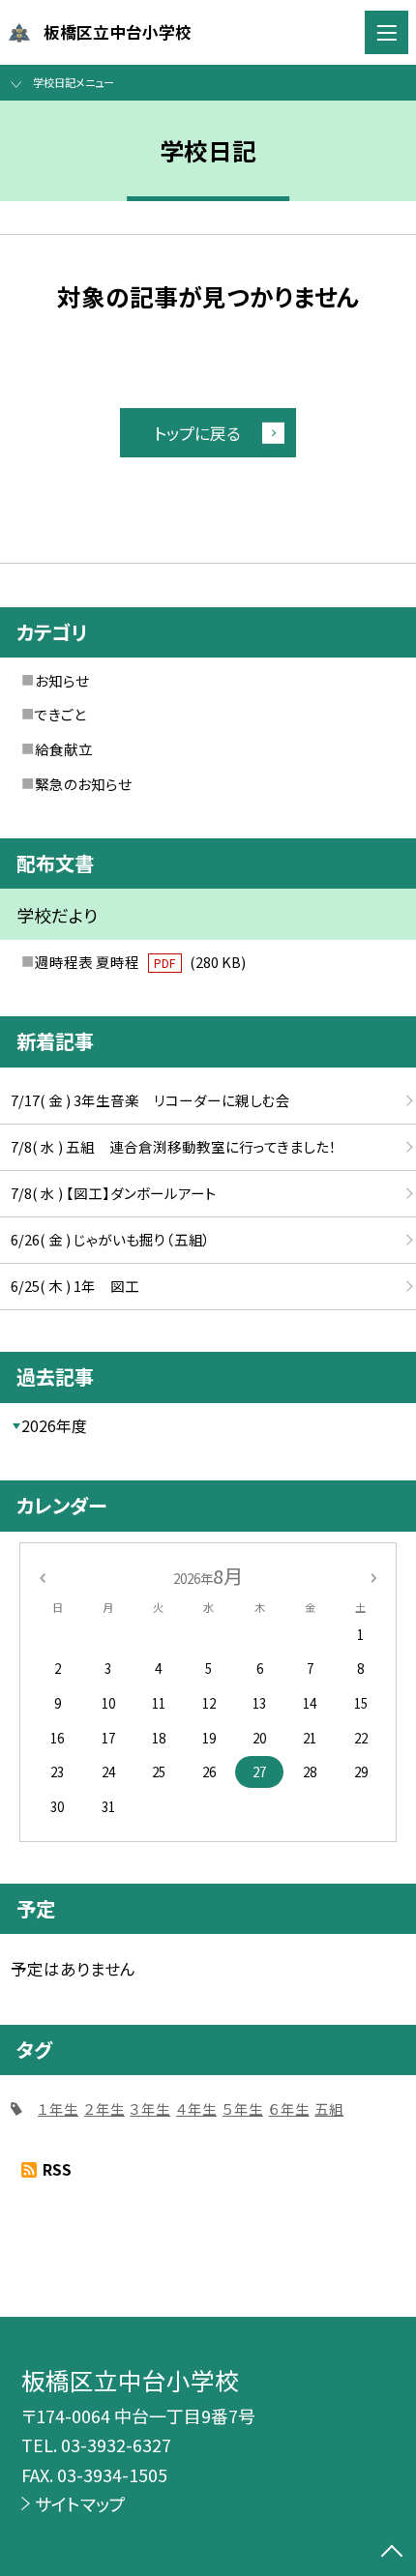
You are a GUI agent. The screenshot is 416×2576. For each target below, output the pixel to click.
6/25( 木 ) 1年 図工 (75, 1286)
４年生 (196, 2108)
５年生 (243, 2108)
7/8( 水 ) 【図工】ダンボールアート (114, 1193)
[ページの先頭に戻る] (392, 2553)
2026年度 (54, 1426)
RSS (57, 2169)
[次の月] (373, 1575)
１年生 (58, 2108)
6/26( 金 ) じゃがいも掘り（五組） (111, 1239)
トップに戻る (197, 433)
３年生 (150, 2108)
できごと (60, 714)
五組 (329, 2108)
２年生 (104, 2108)
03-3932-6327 (116, 2444)
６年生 (289, 2108)
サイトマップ (80, 2503)
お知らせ (62, 680)
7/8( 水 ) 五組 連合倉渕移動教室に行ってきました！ (174, 1146)
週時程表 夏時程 (140, 962)
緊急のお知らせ (83, 784)
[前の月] (42, 1575)
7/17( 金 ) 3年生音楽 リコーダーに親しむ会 (150, 1100)
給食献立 (64, 749)
